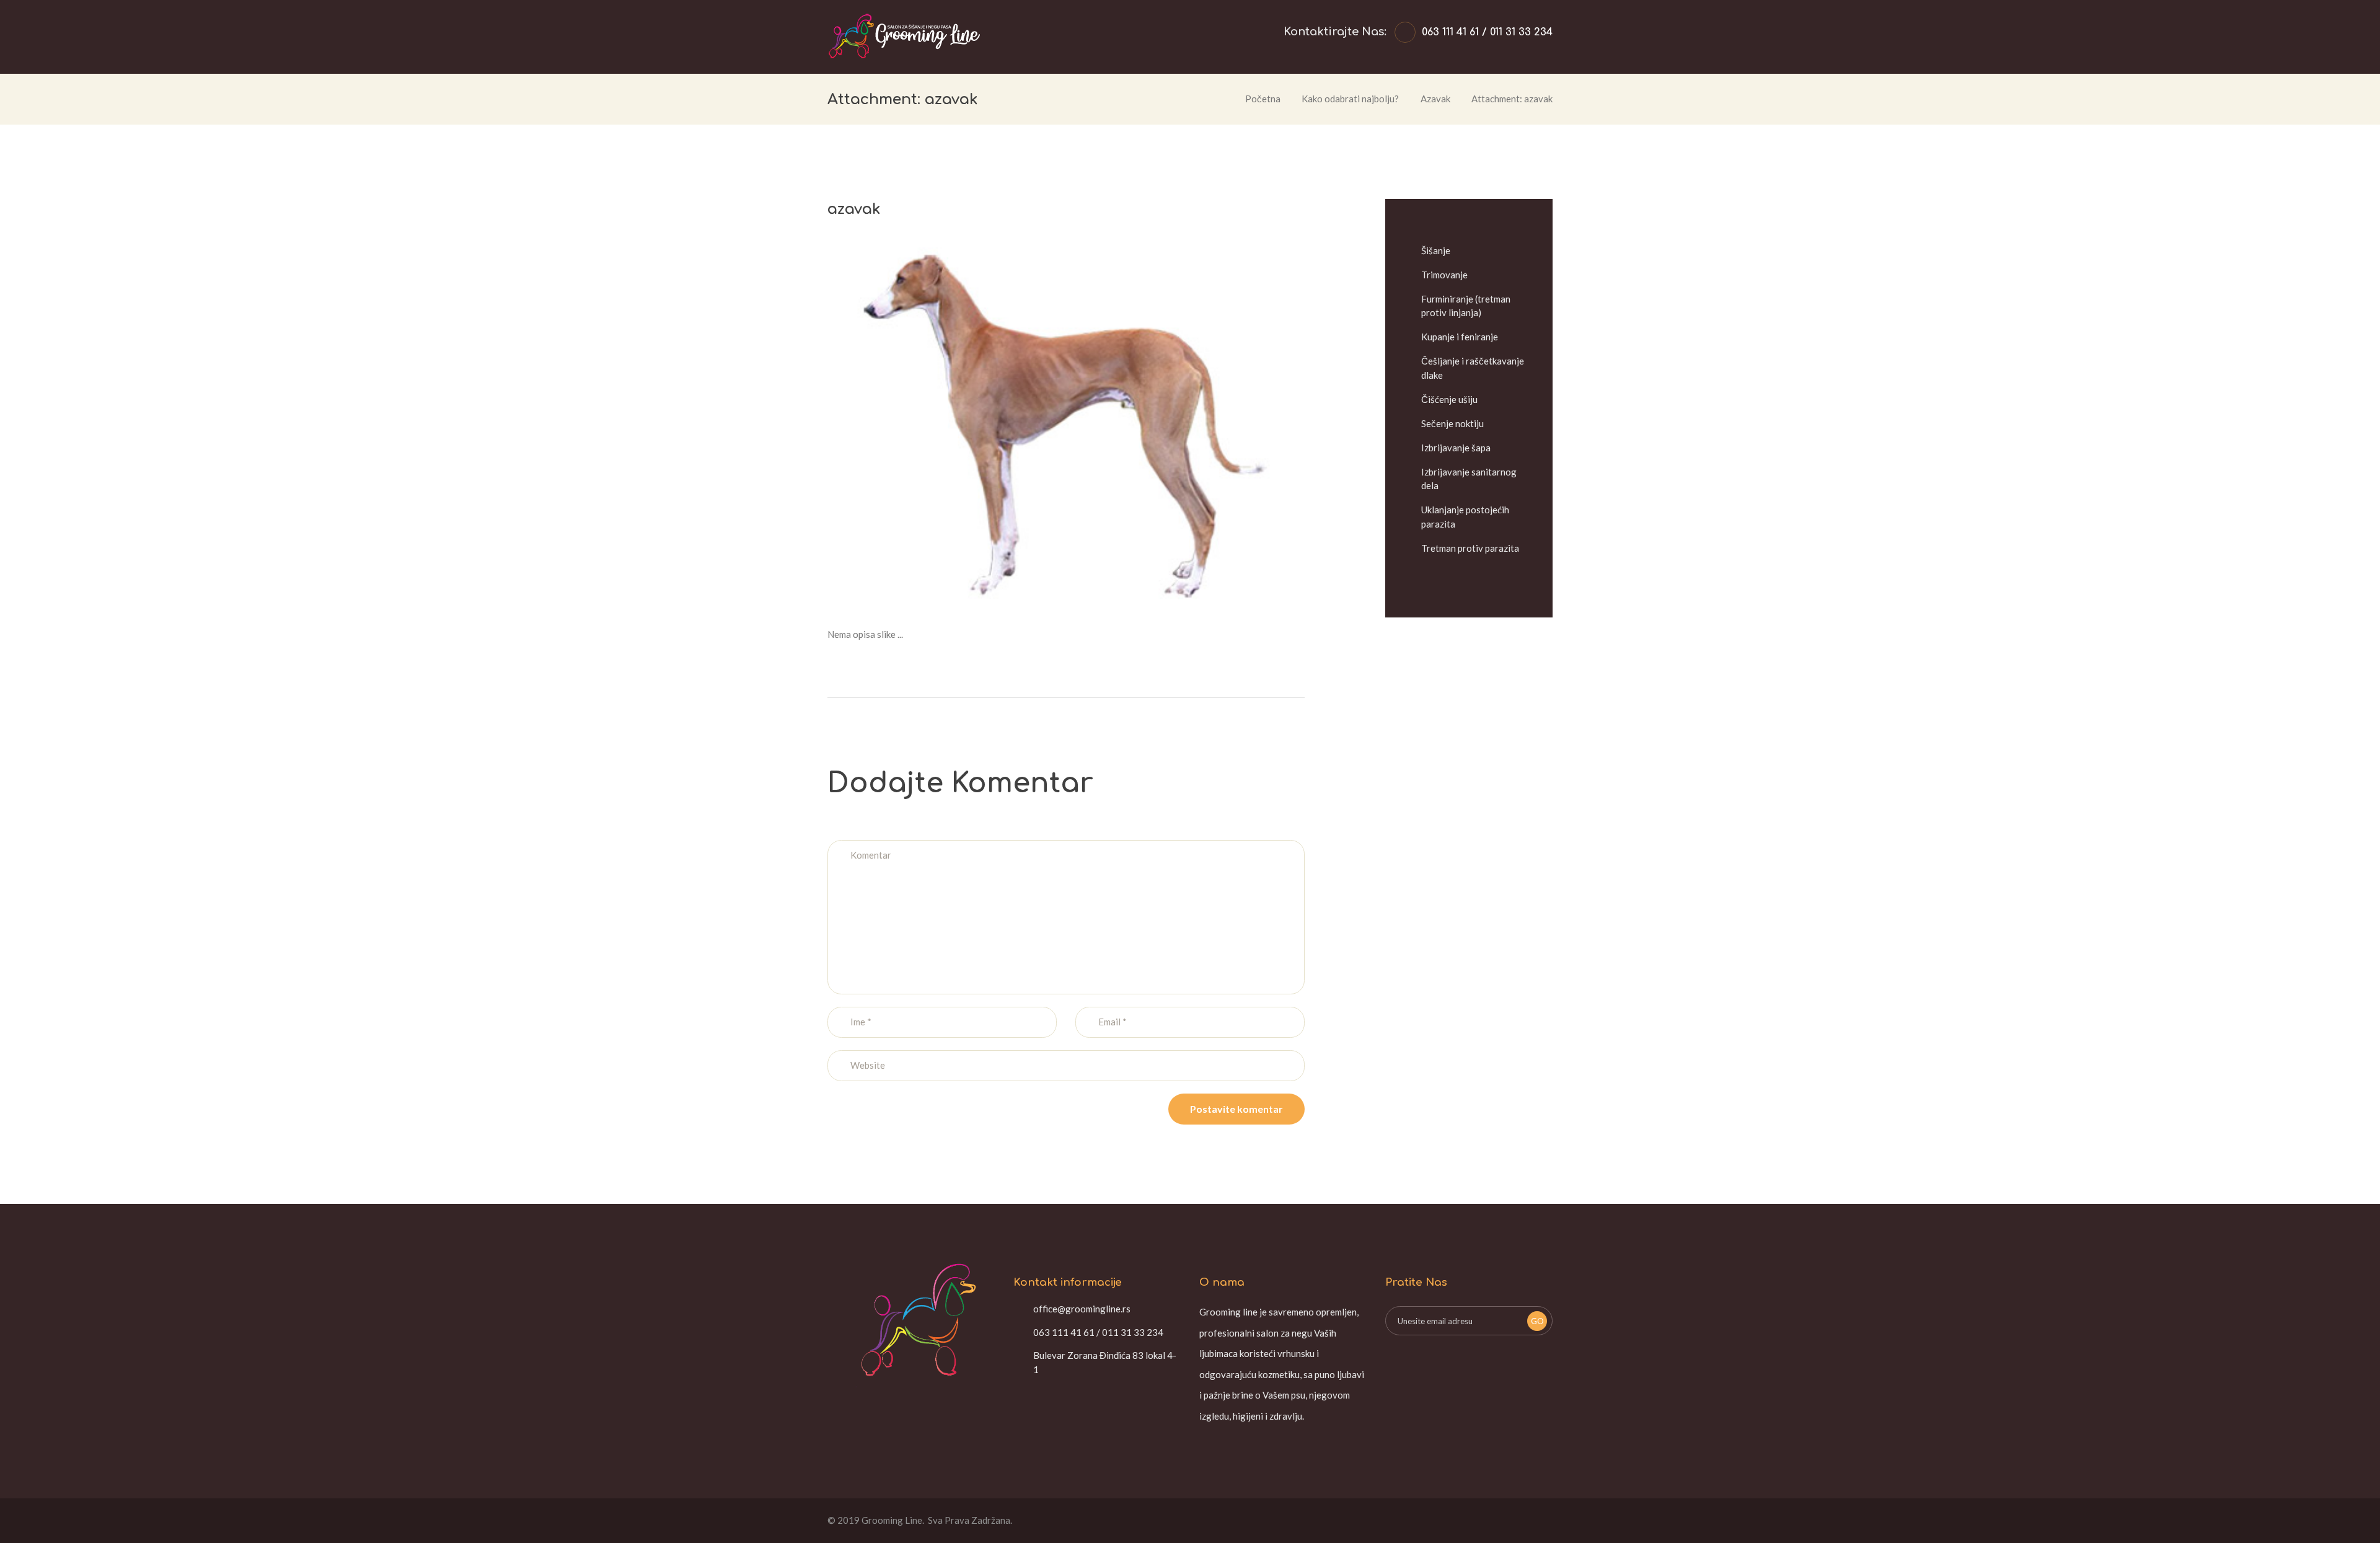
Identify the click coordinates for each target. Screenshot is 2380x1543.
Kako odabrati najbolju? (1350, 99)
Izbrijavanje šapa (1456, 448)
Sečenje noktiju (1452, 423)
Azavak (1435, 99)
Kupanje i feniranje (1460, 337)
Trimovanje (1444, 275)
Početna (1263, 99)
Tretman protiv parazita (1470, 548)
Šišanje (1436, 250)
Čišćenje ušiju (1449, 399)
